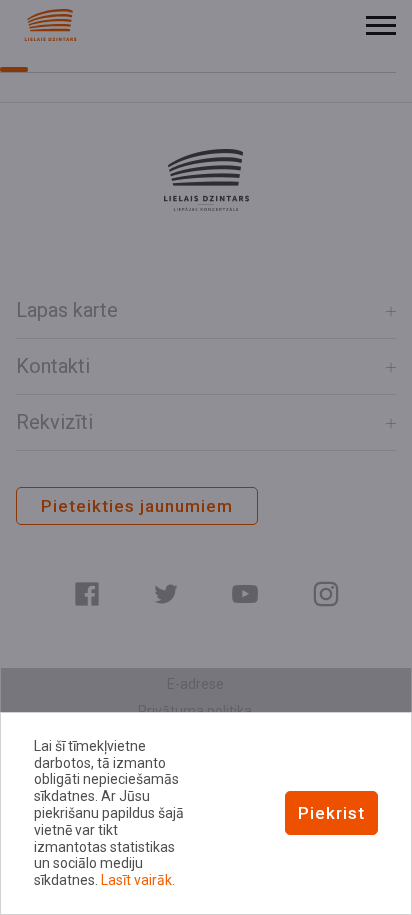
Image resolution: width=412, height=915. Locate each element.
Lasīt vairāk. (138, 880)
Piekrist (331, 813)
